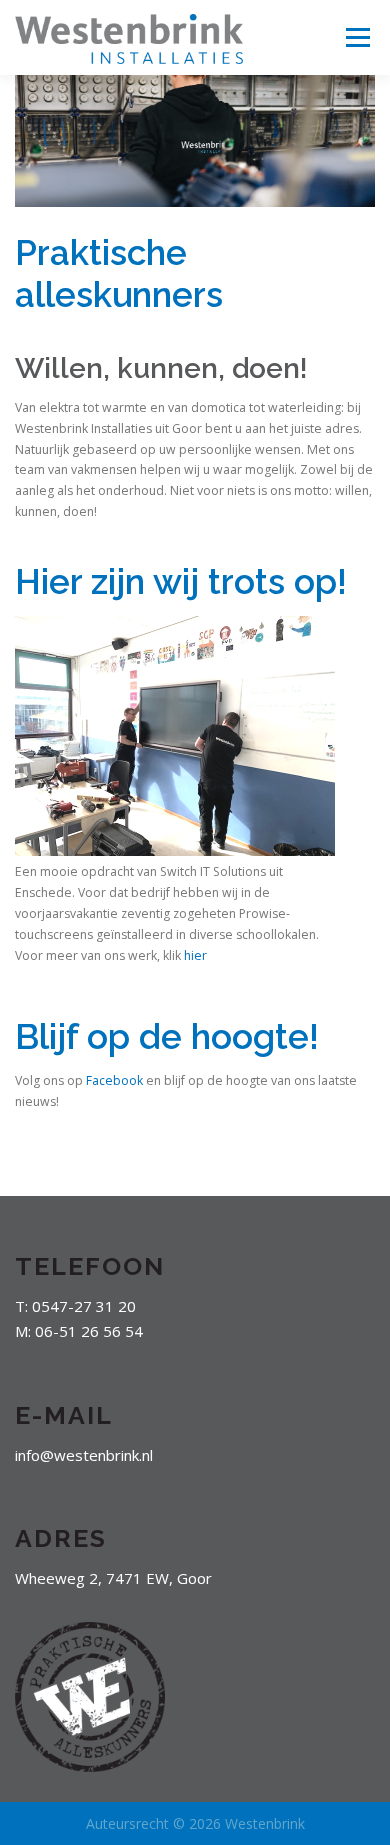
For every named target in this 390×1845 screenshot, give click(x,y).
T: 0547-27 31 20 (75, 1306)
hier (195, 955)
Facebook (116, 1080)
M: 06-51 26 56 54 (79, 1331)
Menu (356, 37)
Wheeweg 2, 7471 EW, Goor (113, 1578)
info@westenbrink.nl (84, 1455)
